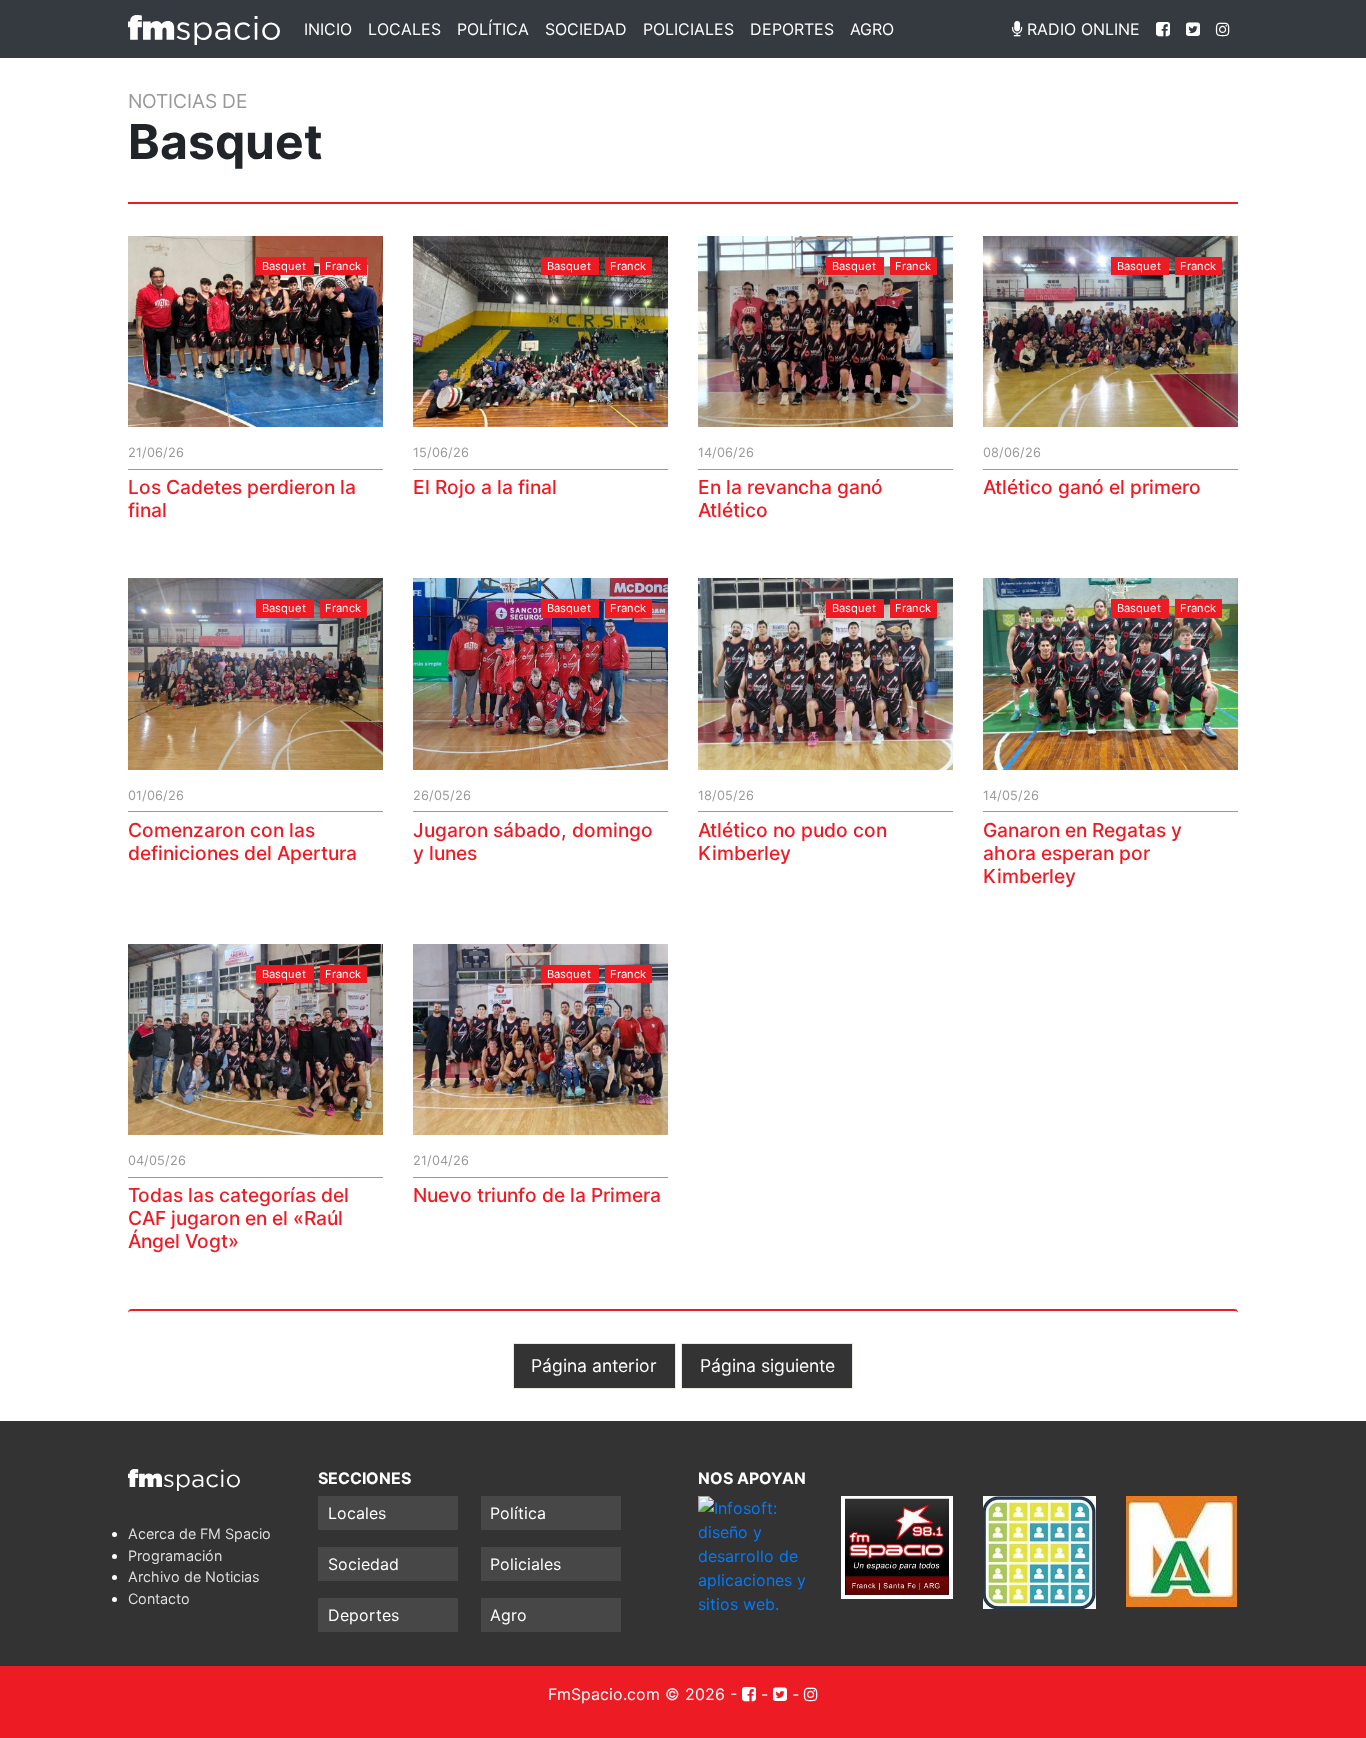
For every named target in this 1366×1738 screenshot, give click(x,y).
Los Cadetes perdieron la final (242, 498)
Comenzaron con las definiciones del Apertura (242, 841)
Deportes (792, 29)
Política (493, 29)
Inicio (328, 29)
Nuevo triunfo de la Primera (537, 1195)
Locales (404, 29)
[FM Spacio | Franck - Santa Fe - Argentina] (204, 29)
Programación (175, 1555)
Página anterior (594, 1365)
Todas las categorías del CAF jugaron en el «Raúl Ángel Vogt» (238, 1218)
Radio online (1081, 29)
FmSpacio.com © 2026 (636, 1694)
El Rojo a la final (485, 487)
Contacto (159, 1598)
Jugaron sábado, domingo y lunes (533, 841)
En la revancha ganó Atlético (790, 498)
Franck (343, 266)
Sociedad (586, 29)
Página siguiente (767, 1365)
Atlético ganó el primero (1092, 487)
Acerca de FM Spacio (199, 1533)
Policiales (688, 29)
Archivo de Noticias (194, 1576)
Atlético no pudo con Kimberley (792, 841)
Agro (872, 29)
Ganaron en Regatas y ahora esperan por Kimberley (1082, 853)
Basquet (284, 266)
